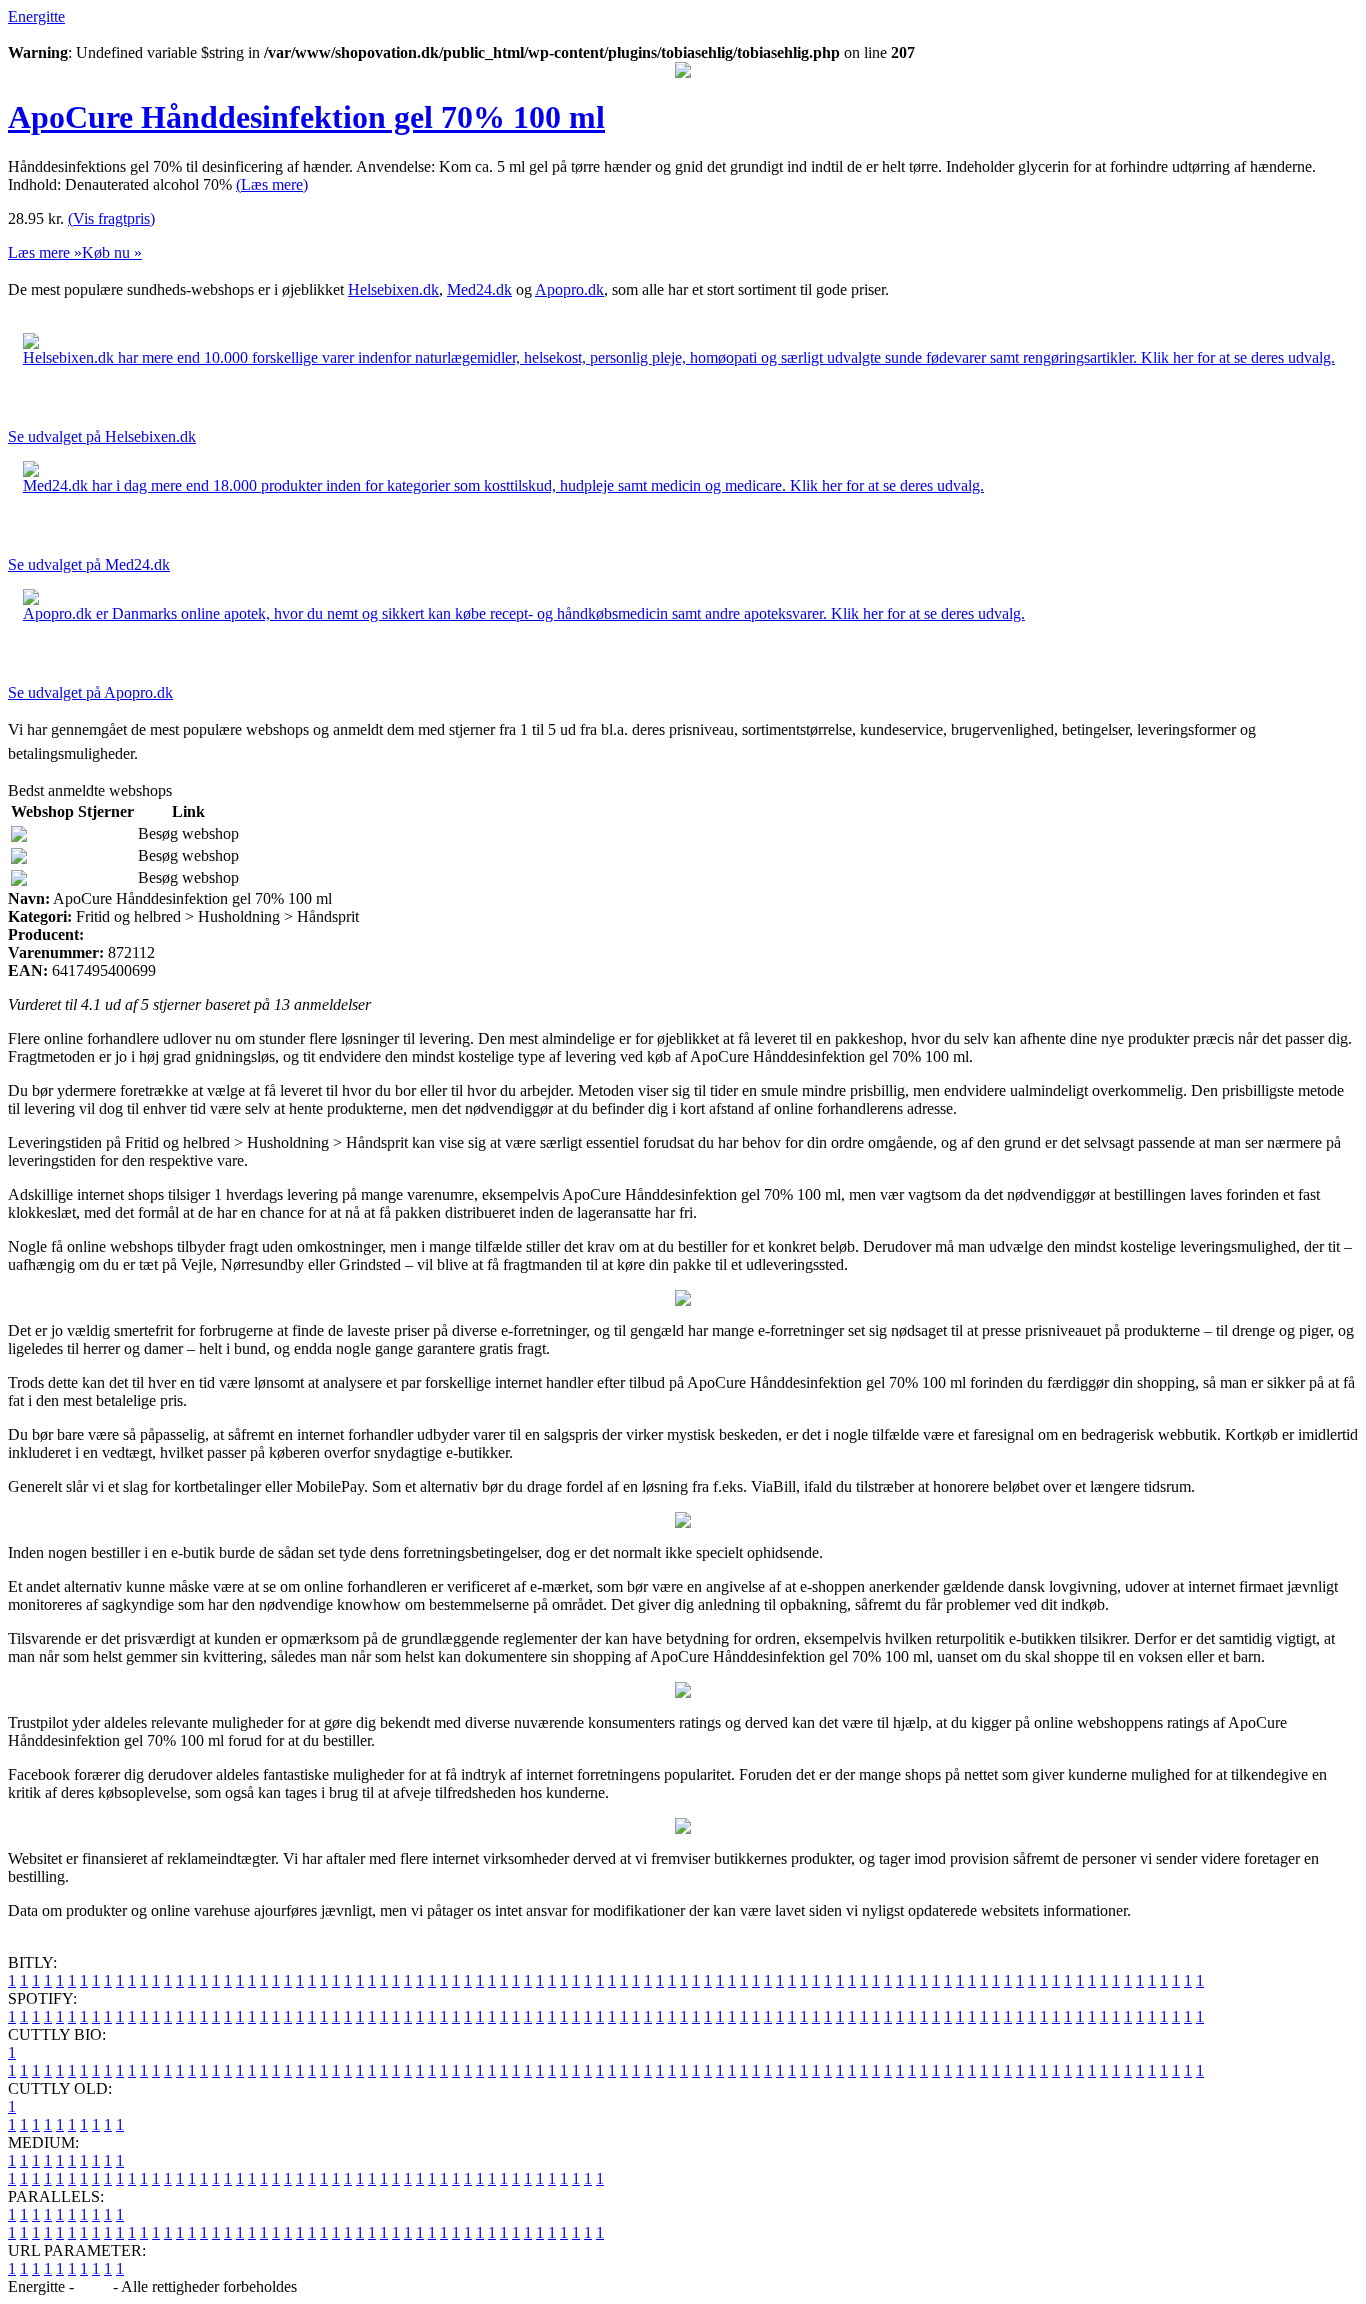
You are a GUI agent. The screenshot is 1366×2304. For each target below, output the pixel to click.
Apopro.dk (569, 289)
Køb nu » (112, 252)
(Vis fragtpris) (111, 218)
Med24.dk (479, 289)
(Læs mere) (272, 184)
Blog (93, 2286)
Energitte (36, 16)
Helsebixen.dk (393, 289)
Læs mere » (45, 252)
